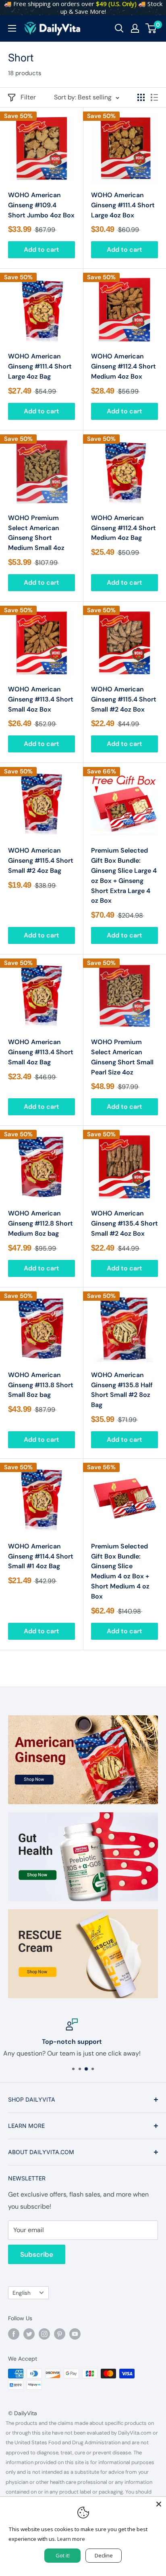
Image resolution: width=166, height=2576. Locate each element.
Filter (28, 97)
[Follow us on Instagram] (44, 2334)
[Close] (159, 2504)
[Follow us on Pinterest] (60, 2334)
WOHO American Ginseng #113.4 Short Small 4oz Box (41, 699)
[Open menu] (12, 28)
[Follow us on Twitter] (29, 2334)
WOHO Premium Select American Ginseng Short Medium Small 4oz (36, 533)
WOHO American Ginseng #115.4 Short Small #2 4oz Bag (41, 860)
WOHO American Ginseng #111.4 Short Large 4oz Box (123, 205)
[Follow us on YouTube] (75, 2334)
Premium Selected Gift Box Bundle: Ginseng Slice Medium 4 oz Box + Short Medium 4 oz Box (120, 1571)
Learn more (71, 2539)
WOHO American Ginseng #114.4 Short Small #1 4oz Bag (41, 1556)
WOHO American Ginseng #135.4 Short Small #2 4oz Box (124, 1223)
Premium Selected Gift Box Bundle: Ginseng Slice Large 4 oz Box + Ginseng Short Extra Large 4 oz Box (124, 875)
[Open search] (119, 28)
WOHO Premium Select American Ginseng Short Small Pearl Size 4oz (122, 1057)
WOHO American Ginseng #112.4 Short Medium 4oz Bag (123, 528)
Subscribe (37, 2254)
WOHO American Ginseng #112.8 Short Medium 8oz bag (40, 1223)
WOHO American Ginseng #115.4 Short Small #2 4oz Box (124, 699)
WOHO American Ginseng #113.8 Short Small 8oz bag (41, 1385)
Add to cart (41, 250)
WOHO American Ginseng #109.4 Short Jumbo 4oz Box (41, 205)
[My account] (135, 28)
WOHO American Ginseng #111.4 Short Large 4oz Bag (40, 366)
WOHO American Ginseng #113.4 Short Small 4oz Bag (41, 1052)
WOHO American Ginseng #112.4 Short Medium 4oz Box (123, 366)
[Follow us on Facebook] (14, 2334)
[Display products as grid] (141, 97)
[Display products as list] (154, 97)
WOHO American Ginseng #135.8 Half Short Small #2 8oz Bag (122, 1390)
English (22, 2293)
